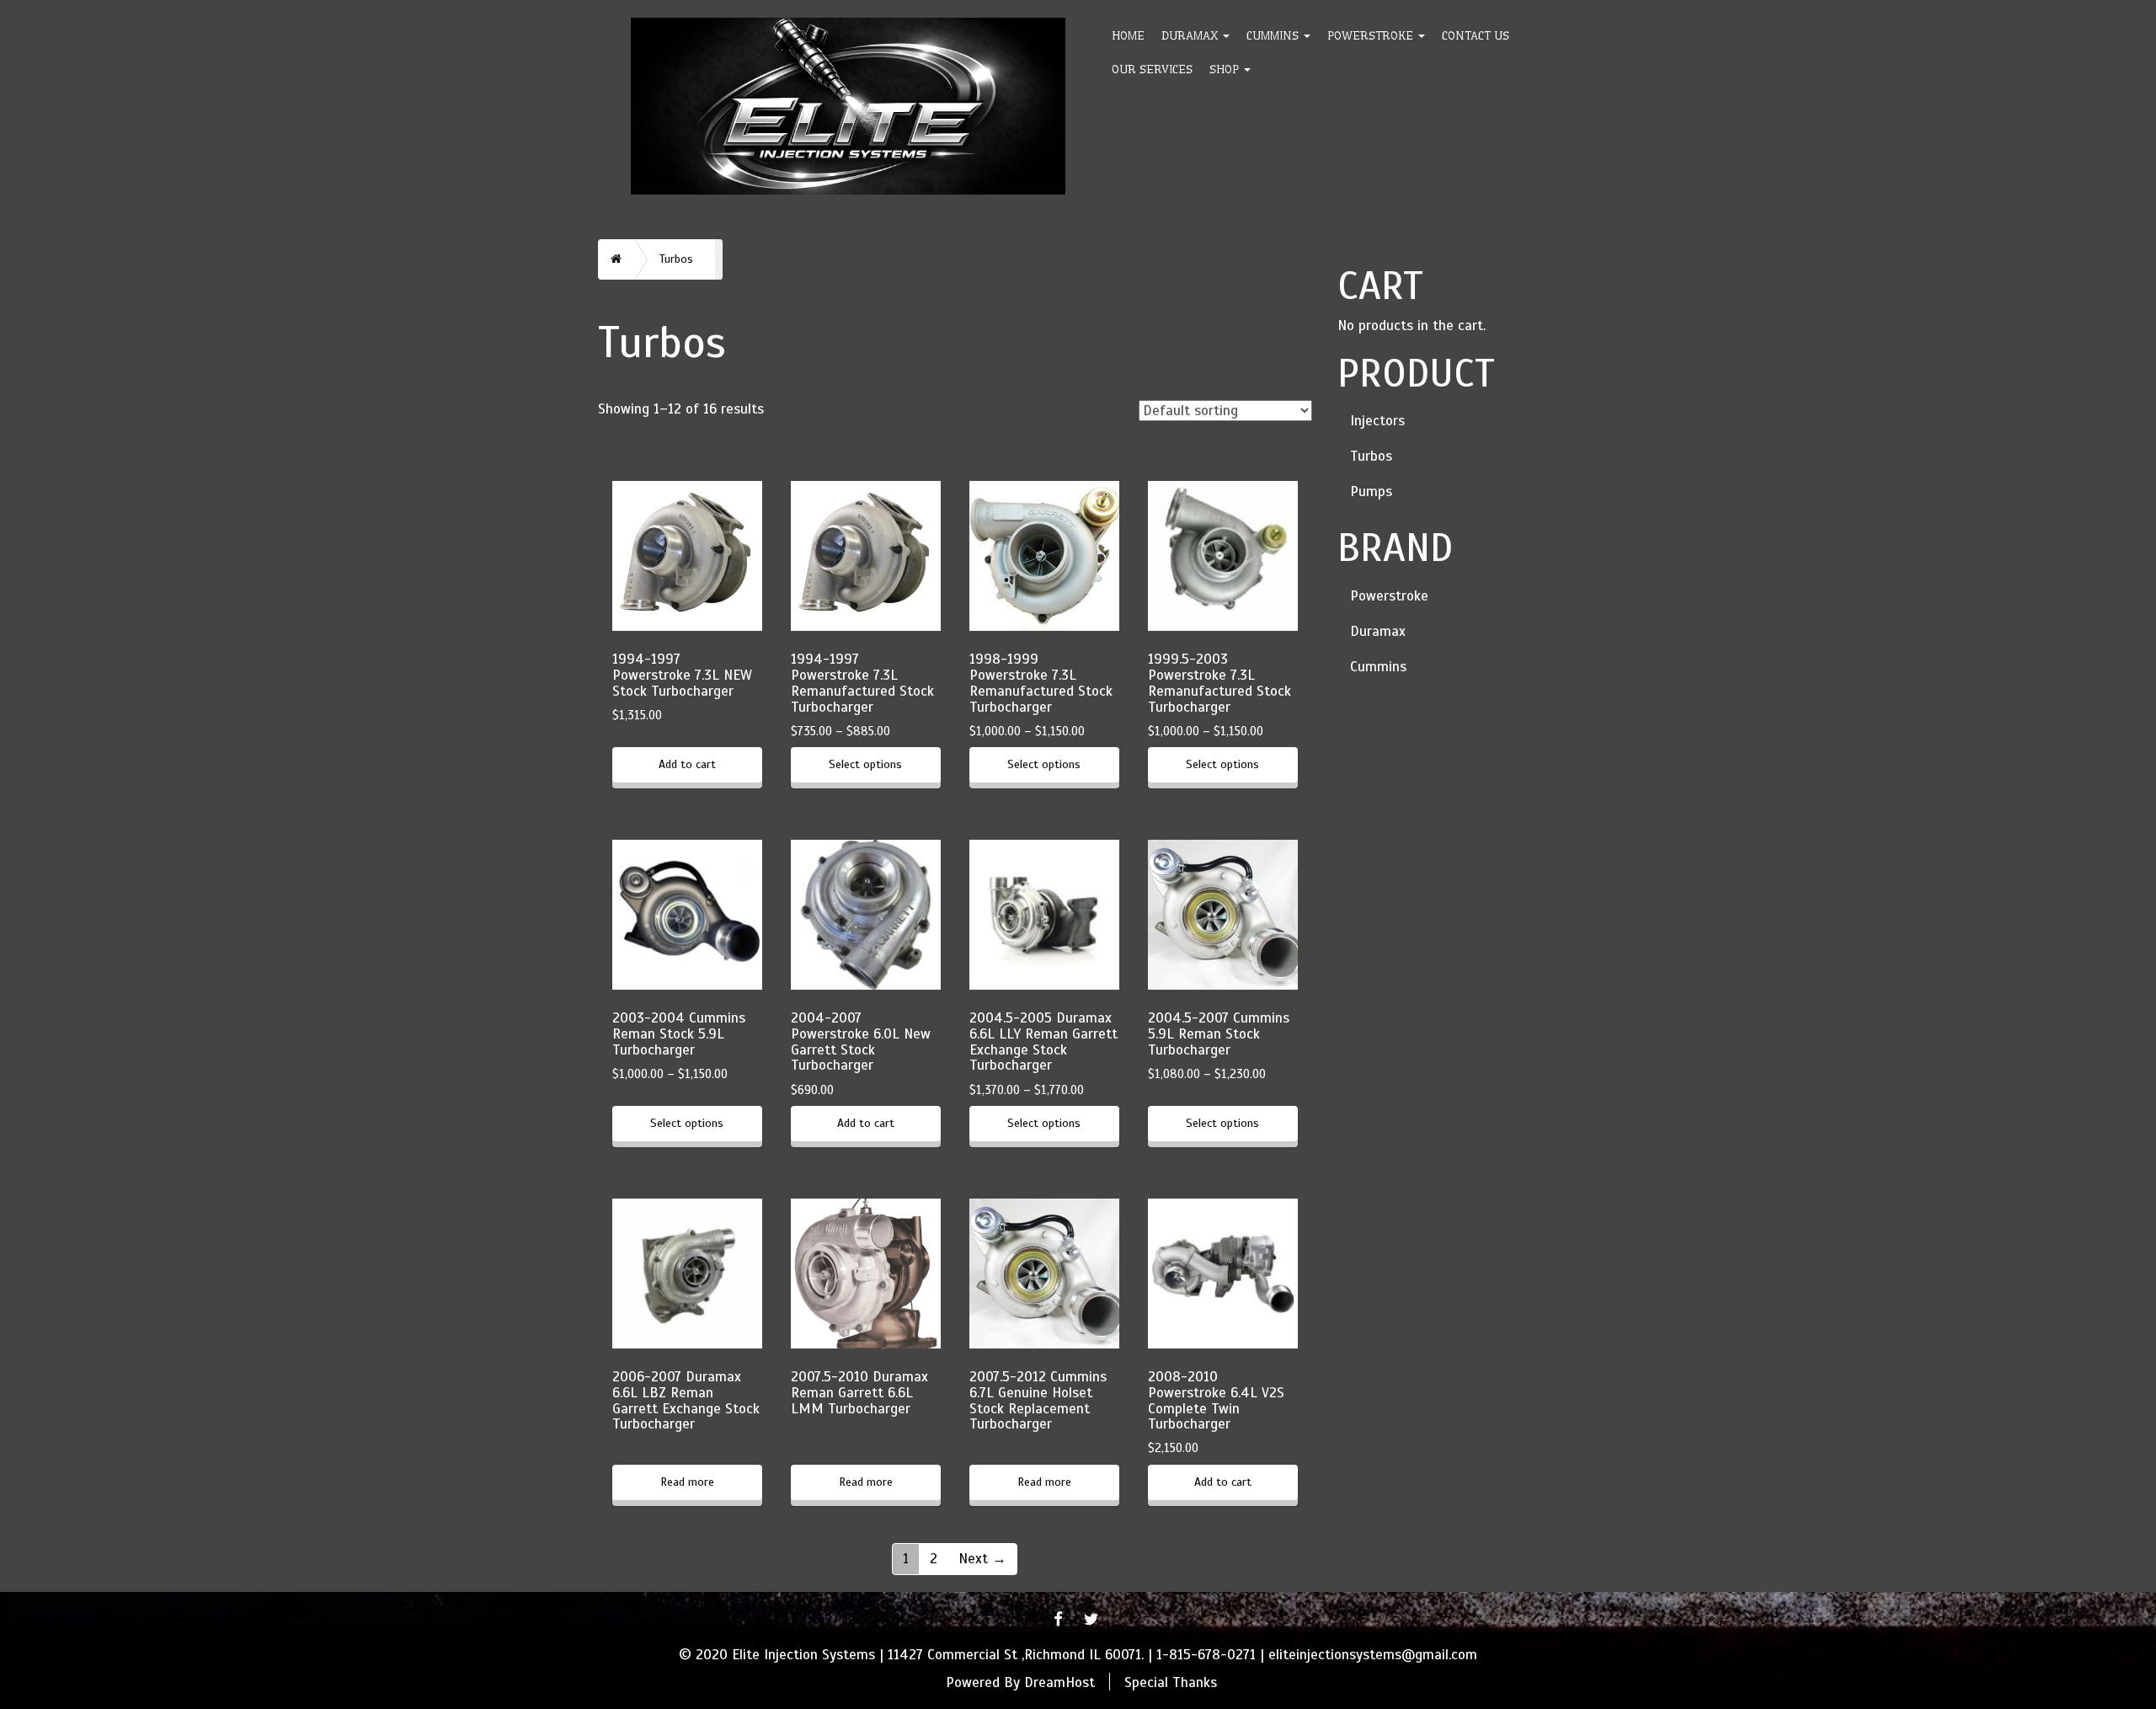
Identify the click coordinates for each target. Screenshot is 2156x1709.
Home (1128, 35)
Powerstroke (1372, 35)
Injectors (1377, 421)
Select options (865, 764)
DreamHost (1059, 1682)
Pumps (1371, 491)
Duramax (1191, 35)
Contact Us (1476, 35)
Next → (982, 1559)
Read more (687, 1482)
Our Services (1152, 69)
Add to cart (687, 764)
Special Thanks (1171, 1682)
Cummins (1274, 35)
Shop (1226, 69)
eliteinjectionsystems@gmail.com (1373, 1655)
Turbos (1371, 456)
